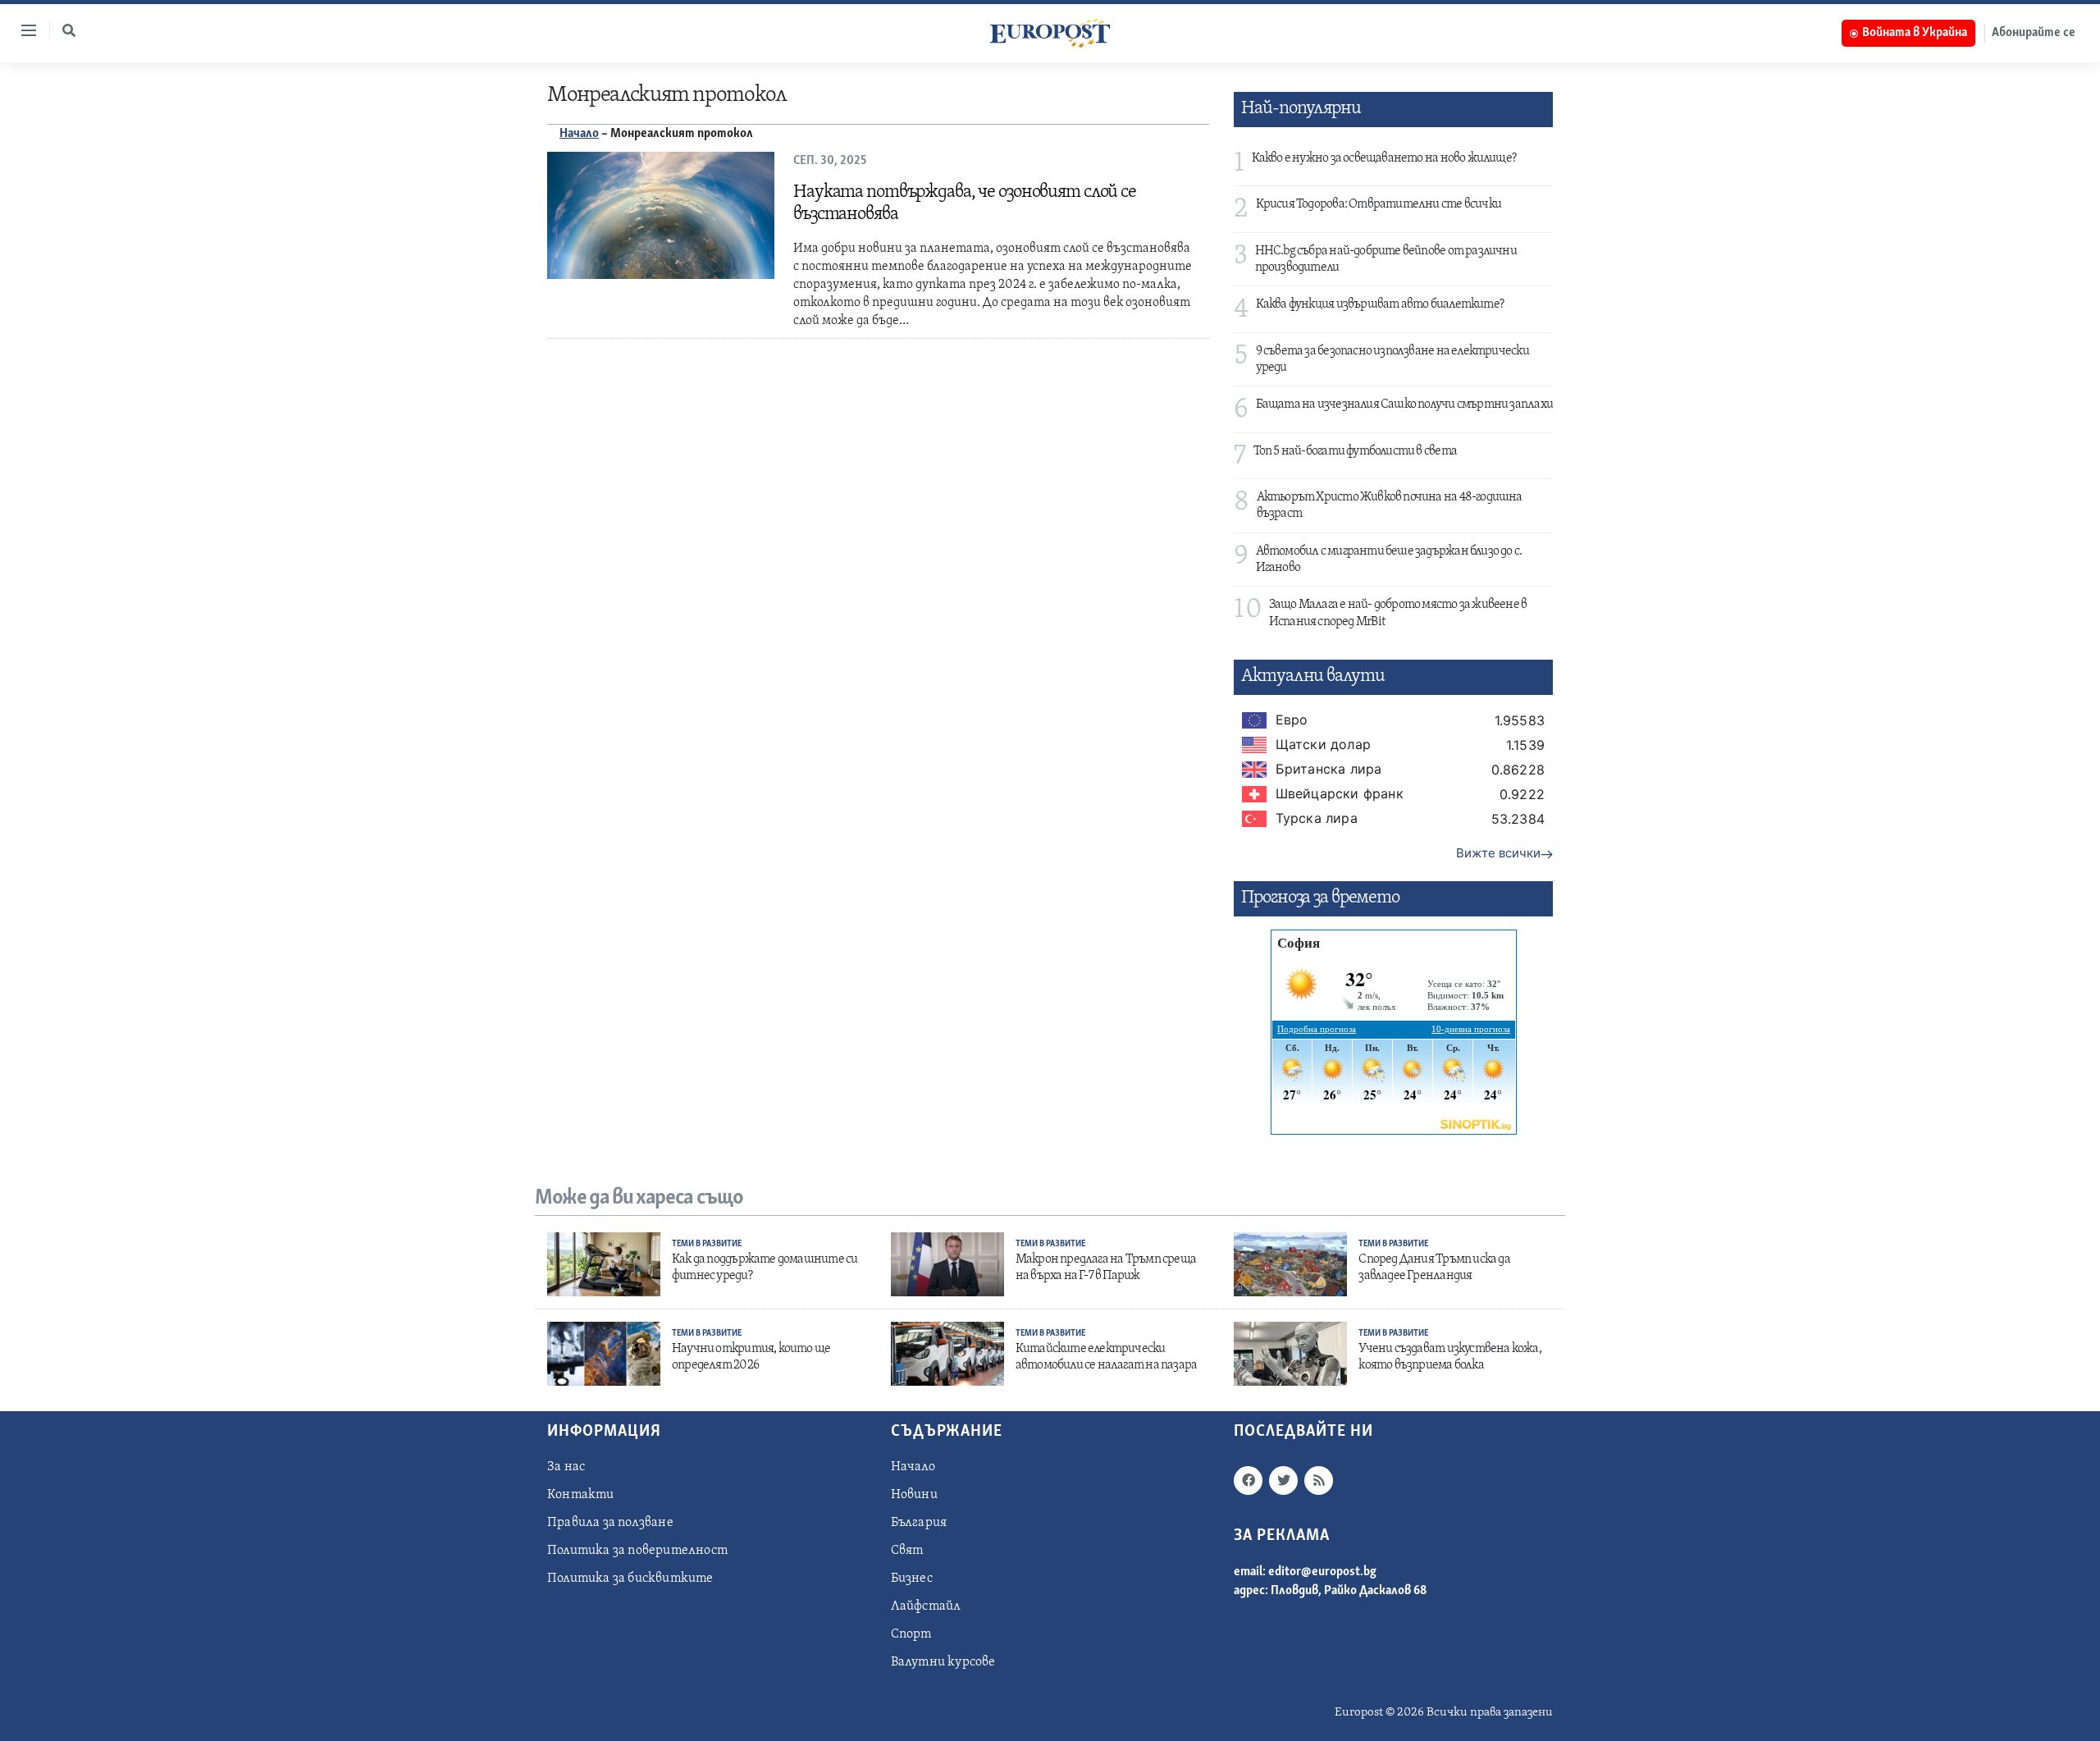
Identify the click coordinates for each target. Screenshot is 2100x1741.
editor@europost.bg (1322, 1572)
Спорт (911, 1634)
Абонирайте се (2034, 33)
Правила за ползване (610, 1523)
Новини (914, 1495)
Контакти (581, 1495)
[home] (1050, 33)
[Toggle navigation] (22, 30)
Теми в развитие (707, 1244)
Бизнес (912, 1579)
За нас (566, 1467)
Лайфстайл (926, 1606)
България (919, 1523)
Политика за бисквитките (630, 1579)
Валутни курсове (943, 1662)
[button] (69, 30)
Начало (579, 134)
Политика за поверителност (637, 1551)
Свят (907, 1551)
